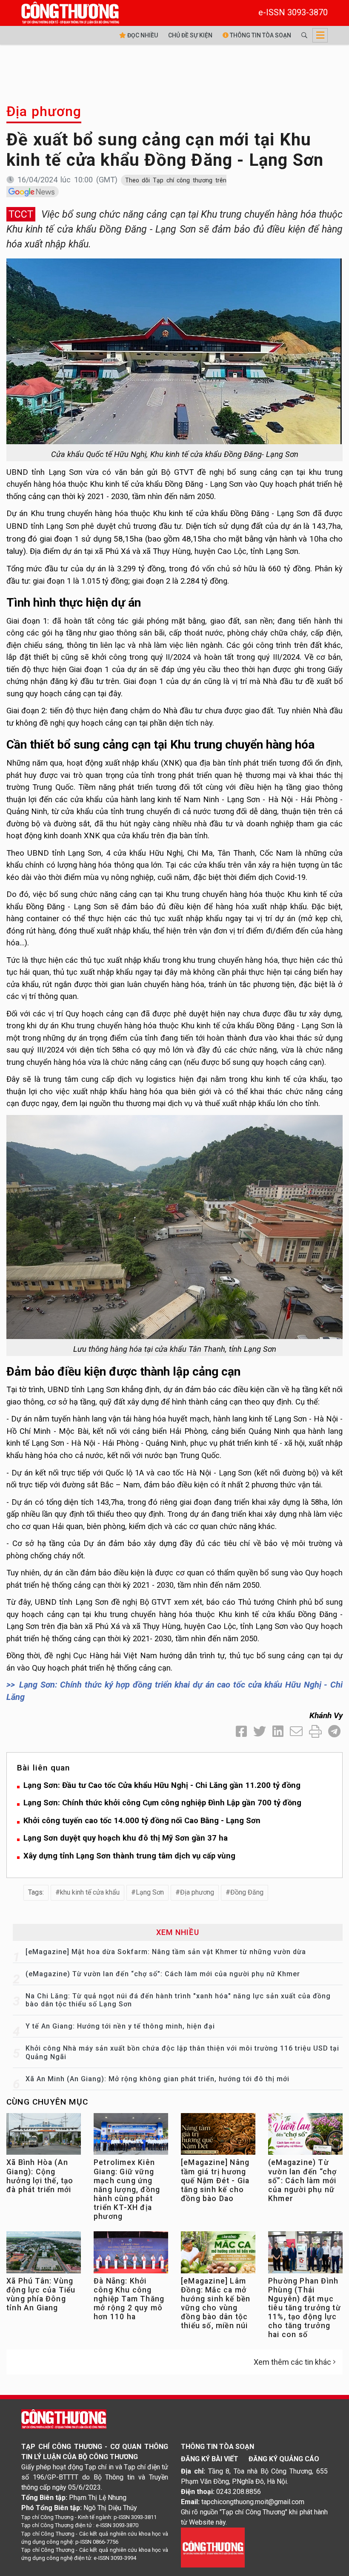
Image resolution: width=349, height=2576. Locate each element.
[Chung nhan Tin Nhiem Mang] (213, 2547)
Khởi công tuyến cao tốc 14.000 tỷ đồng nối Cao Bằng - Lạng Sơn (142, 1820)
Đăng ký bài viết (210, 2459)
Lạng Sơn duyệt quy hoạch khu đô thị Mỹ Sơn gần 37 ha (126, 1838)
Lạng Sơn (150, 1892)
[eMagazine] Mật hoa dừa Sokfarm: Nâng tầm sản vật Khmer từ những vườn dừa (166, 1952)
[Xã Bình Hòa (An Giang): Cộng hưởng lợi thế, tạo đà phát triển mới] (44, 2136)
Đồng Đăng (247, 1892)
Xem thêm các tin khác (292, 2362)
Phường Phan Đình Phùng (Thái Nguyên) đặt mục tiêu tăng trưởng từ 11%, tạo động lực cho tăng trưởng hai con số (305, 2308)
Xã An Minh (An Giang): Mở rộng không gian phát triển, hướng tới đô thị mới (157, 2079)
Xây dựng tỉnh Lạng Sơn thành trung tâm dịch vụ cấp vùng (129, 1856)
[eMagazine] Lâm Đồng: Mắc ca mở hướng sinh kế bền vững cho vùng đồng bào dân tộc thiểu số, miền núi (216, 2304)
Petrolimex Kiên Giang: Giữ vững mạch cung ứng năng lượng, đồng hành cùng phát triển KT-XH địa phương (127, 2189)
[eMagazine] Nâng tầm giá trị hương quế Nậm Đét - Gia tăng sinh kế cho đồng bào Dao (215, 2180)
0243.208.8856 (239, 2492)
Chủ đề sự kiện (190, 35)
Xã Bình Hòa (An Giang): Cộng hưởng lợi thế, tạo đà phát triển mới (40, 2176)
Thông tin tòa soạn (260, 35)
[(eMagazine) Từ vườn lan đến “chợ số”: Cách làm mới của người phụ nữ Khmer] (305, 2136)
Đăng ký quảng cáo (284, 2459)
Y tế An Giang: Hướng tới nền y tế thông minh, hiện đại (120, 2026)
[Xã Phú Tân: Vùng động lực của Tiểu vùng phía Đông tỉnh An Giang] (44, 2254)
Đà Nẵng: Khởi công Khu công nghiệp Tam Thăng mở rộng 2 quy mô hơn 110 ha (129, 2299)
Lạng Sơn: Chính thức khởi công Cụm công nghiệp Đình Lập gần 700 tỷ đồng (162, 1803)
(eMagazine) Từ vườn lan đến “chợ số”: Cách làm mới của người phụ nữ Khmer (163, 1974)
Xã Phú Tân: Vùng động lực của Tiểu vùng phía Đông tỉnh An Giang (41, 2294)
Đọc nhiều (142, 35)
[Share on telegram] (334, 1732)
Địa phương (44, 111)
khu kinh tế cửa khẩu (90, 1892)
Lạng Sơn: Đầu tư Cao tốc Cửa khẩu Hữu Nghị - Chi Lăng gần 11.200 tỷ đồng (162, 1785)
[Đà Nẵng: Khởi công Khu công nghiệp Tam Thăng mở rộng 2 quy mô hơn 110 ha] (131, 2254)
